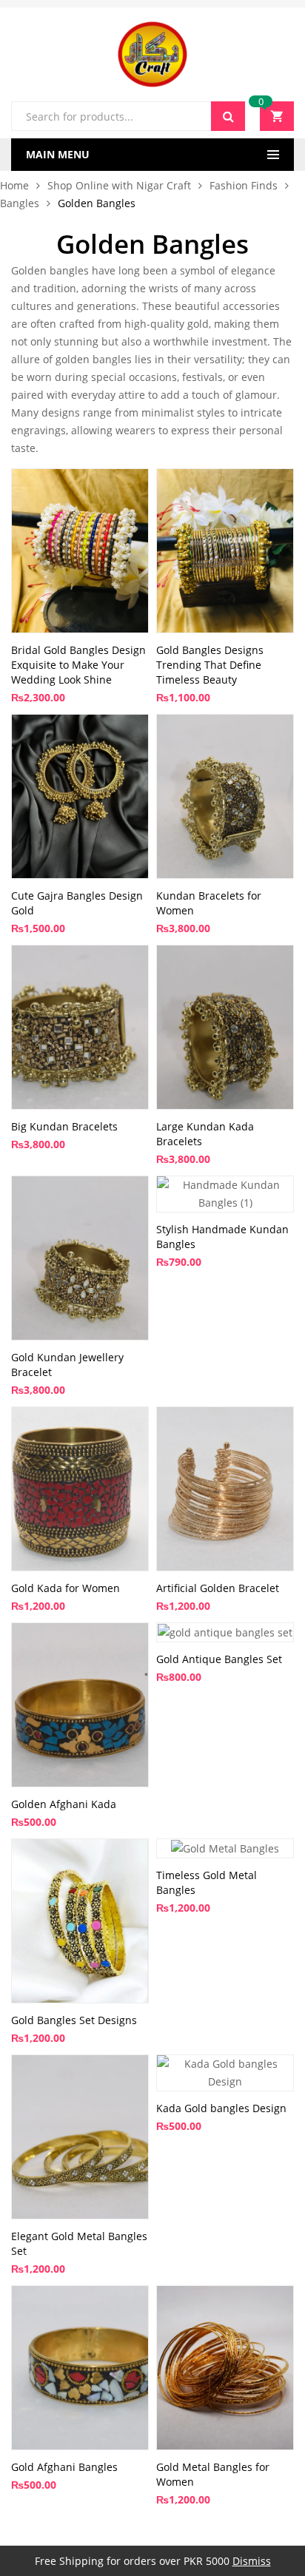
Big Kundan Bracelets (64, 1126)
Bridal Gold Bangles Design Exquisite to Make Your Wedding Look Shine (78, 665)
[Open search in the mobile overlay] (128, 116)
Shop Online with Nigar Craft (119, 185)
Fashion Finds (244, 185)
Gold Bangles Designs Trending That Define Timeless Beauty (210, 665)
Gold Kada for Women (66, 1588)
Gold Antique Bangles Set (219, 1659)
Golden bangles (50, 270)
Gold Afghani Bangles (64, 2467)
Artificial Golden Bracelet (218, 1588)
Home (14, 185)
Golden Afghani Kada (64, 1804)
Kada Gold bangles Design (221, 2108)
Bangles (20, 203)
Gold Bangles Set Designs (74, 2020)
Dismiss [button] (252, 2561)
